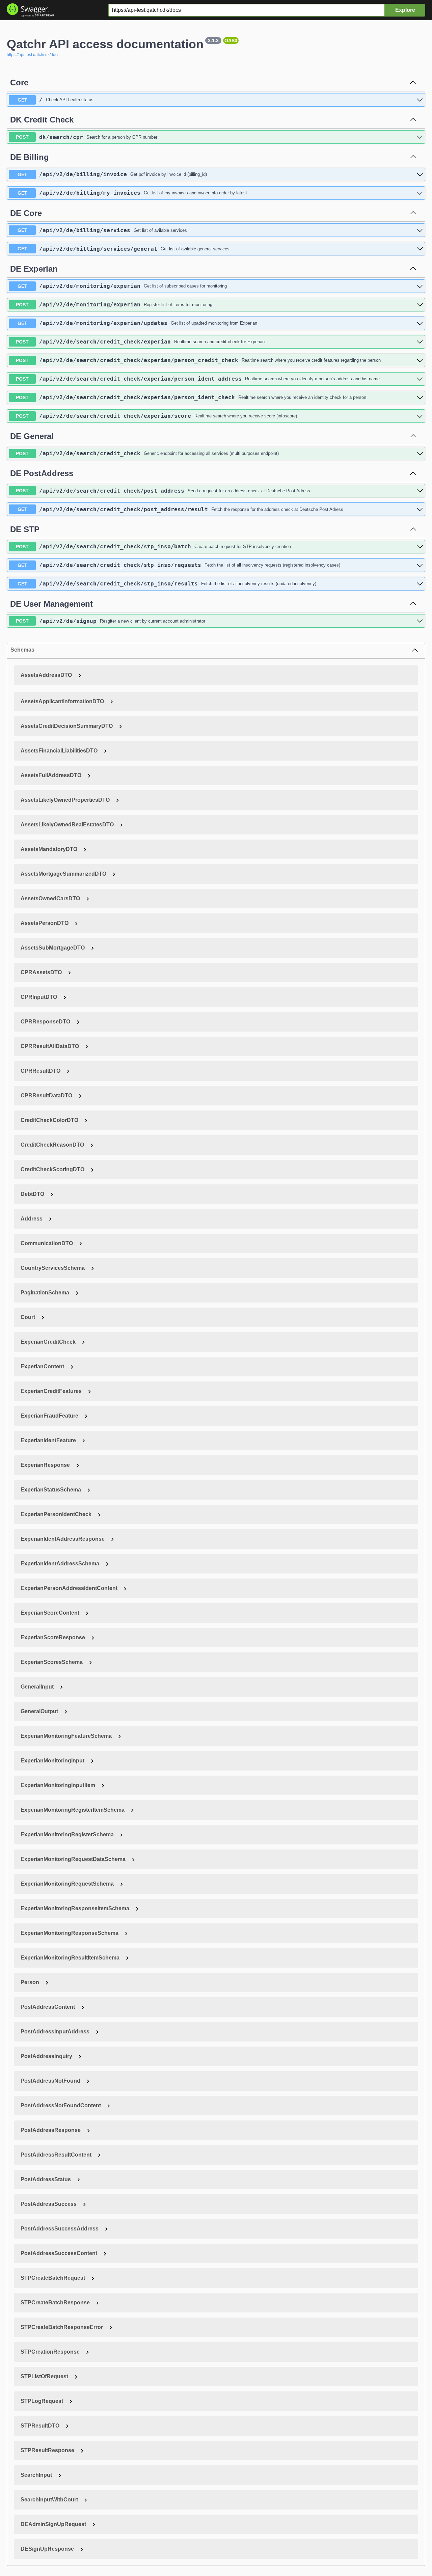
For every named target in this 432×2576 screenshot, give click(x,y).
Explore (405, 10)
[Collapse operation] (413, 83)
